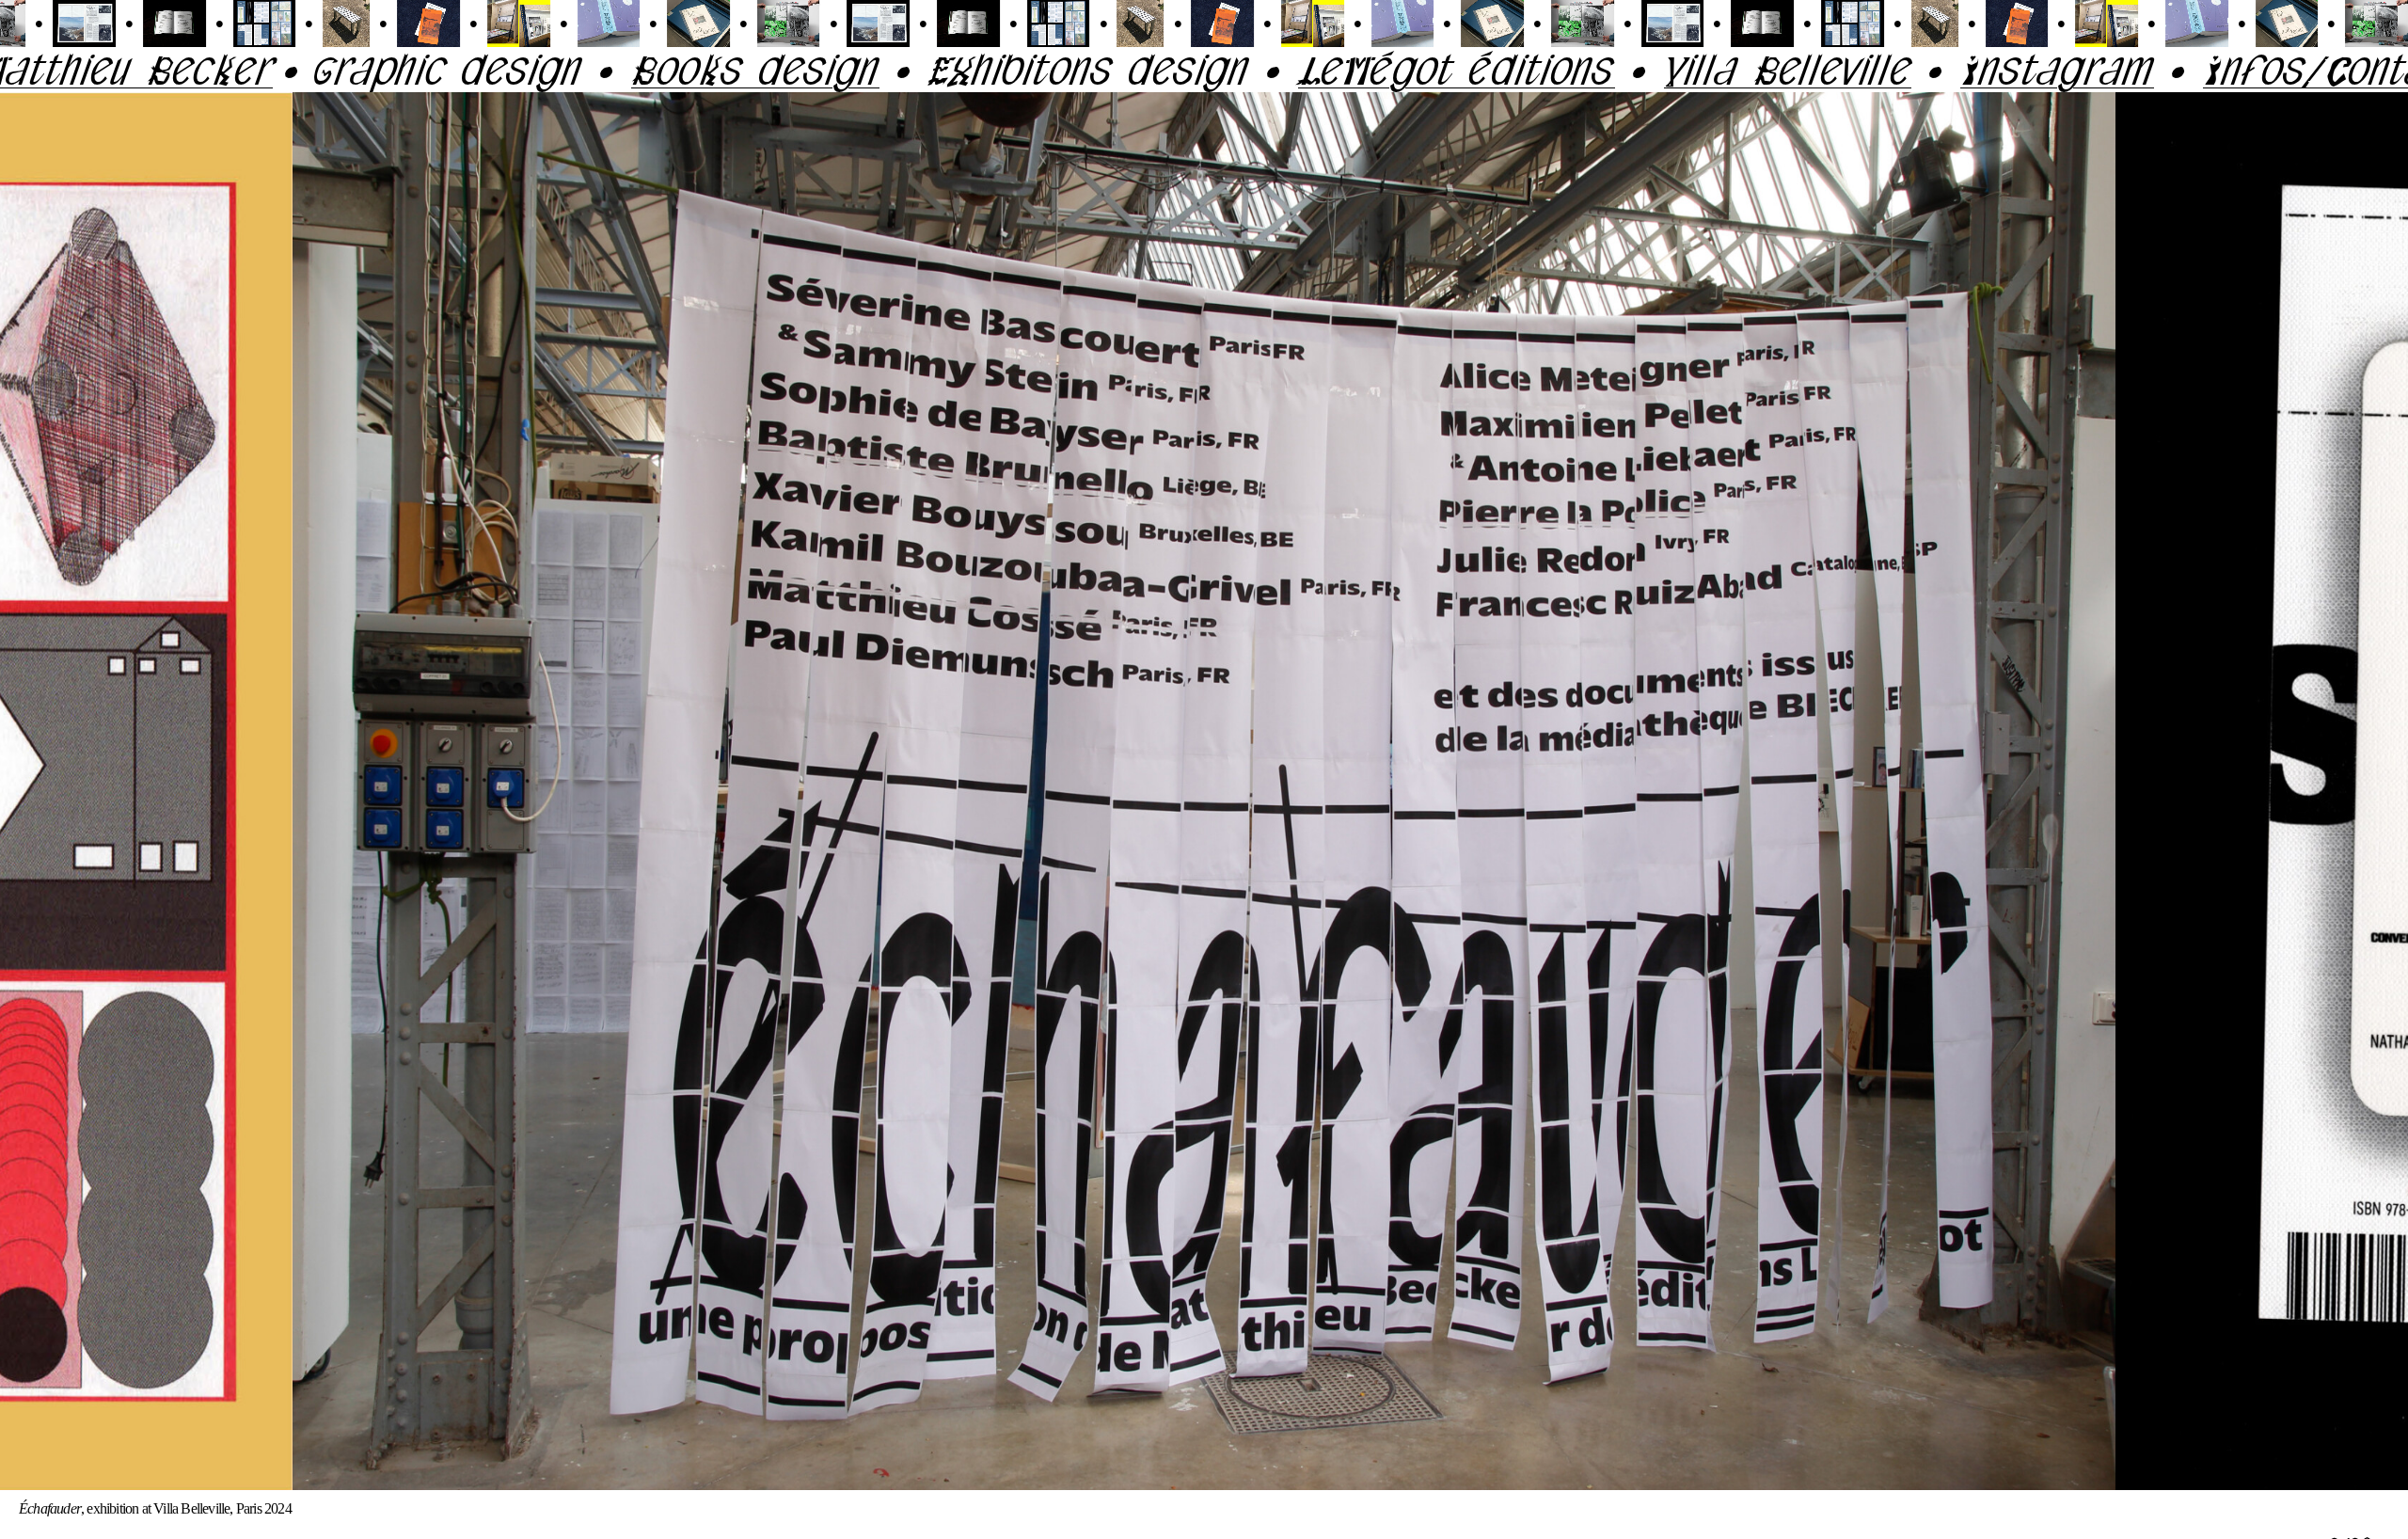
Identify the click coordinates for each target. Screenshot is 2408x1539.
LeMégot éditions (1220, 70)
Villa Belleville (1552, 70)
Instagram (1821, 70)
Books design (519, 70)
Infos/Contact (2098, 70)
